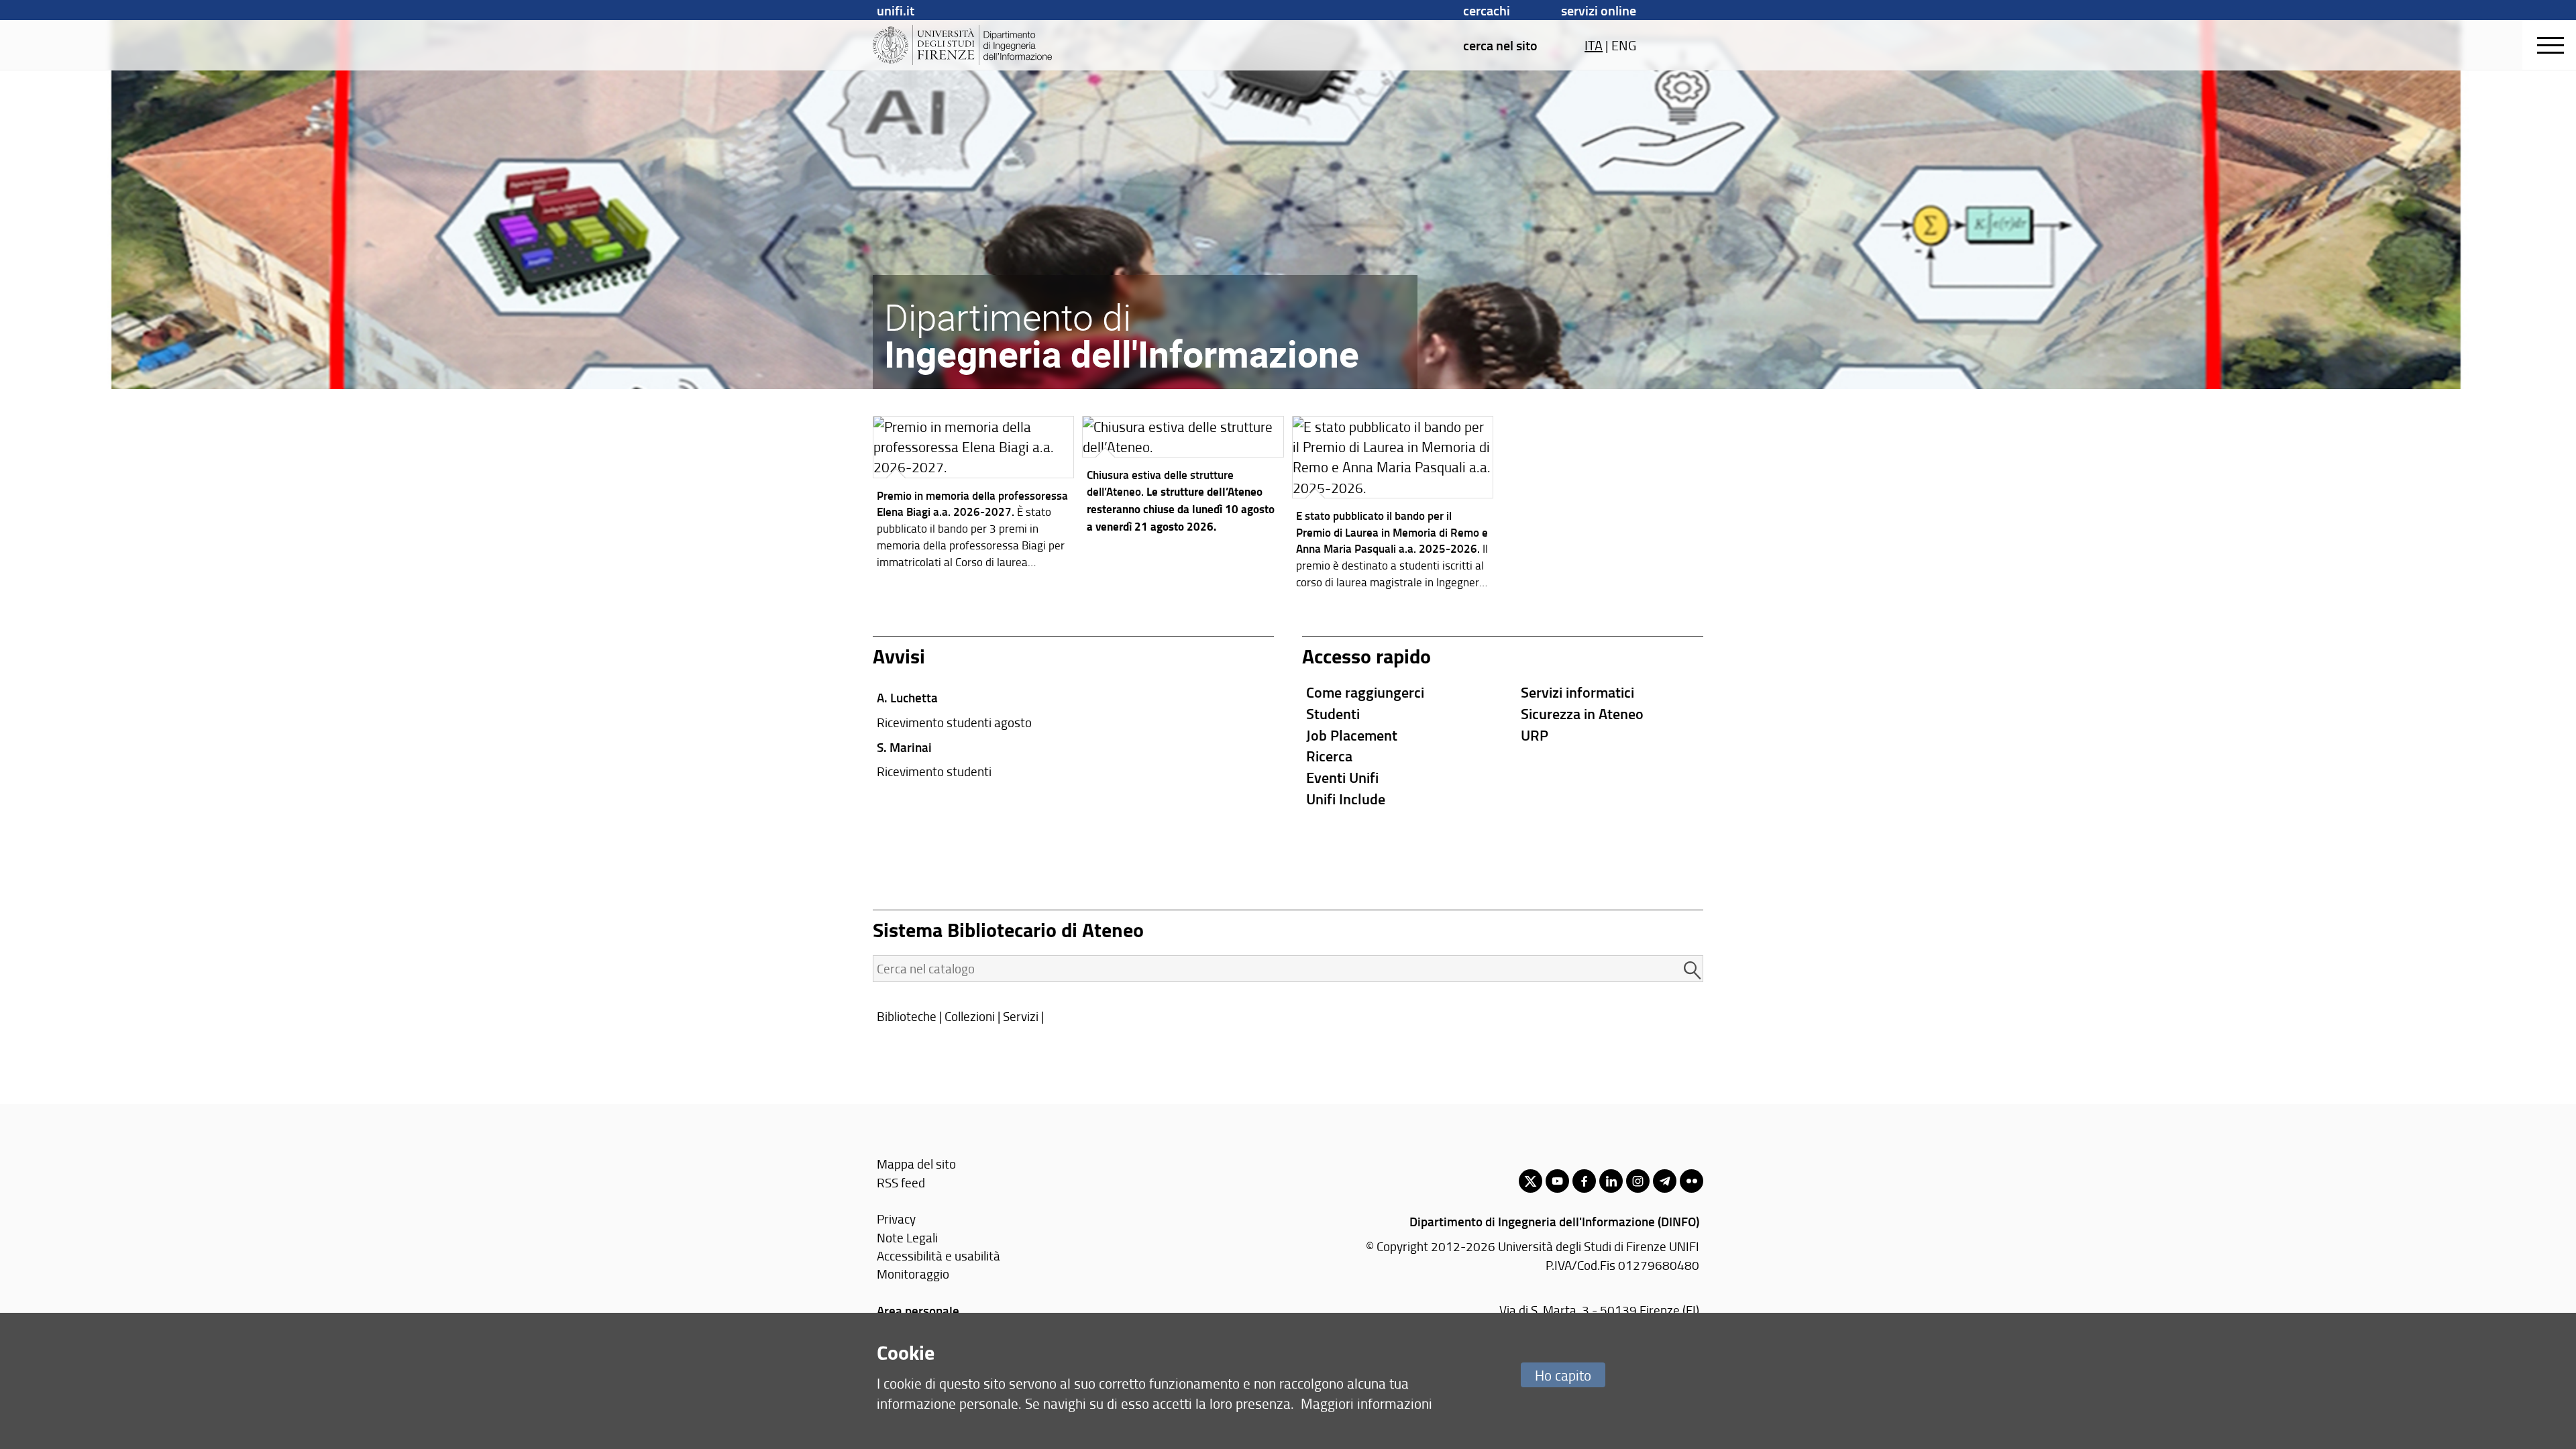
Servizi (1021, 1016)
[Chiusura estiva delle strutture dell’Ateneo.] (1183, 478)
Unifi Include (1346, 799)
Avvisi (899, 656)
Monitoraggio (913, 1274)
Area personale (918, 1310)
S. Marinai (904, 747)
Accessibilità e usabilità (938, 1255)
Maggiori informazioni (1366, 1403)
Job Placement (1352, 735)
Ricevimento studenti (934, 771)
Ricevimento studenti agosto (954, 722)
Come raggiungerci (1365, 692)
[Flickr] (1692, 1181)
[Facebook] (1584, 1181)
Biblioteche (907, 1016)
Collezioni (970, 1016)
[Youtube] (1557, 1181)
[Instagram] (1638, 1181)
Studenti (1333, 713)
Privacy (896, 1219)
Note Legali (907, 1237)
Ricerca (1329, 756)
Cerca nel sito (1500, 45)
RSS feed (901, 1182)
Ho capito (1563, 1375)
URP (1535, 735)
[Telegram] (1665, 1181)
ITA (1594, 45)
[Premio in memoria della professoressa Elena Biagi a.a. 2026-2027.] (974, 496)
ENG (1624, 45)
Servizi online (1599, 10)
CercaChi (1487, 10)
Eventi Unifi (1342, 777)
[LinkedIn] (1611, 1181)
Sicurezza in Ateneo (1582, 713)
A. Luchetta (907, 697)
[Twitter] (1531, 1181)
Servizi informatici (1577, 692)
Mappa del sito (916, 1164)
